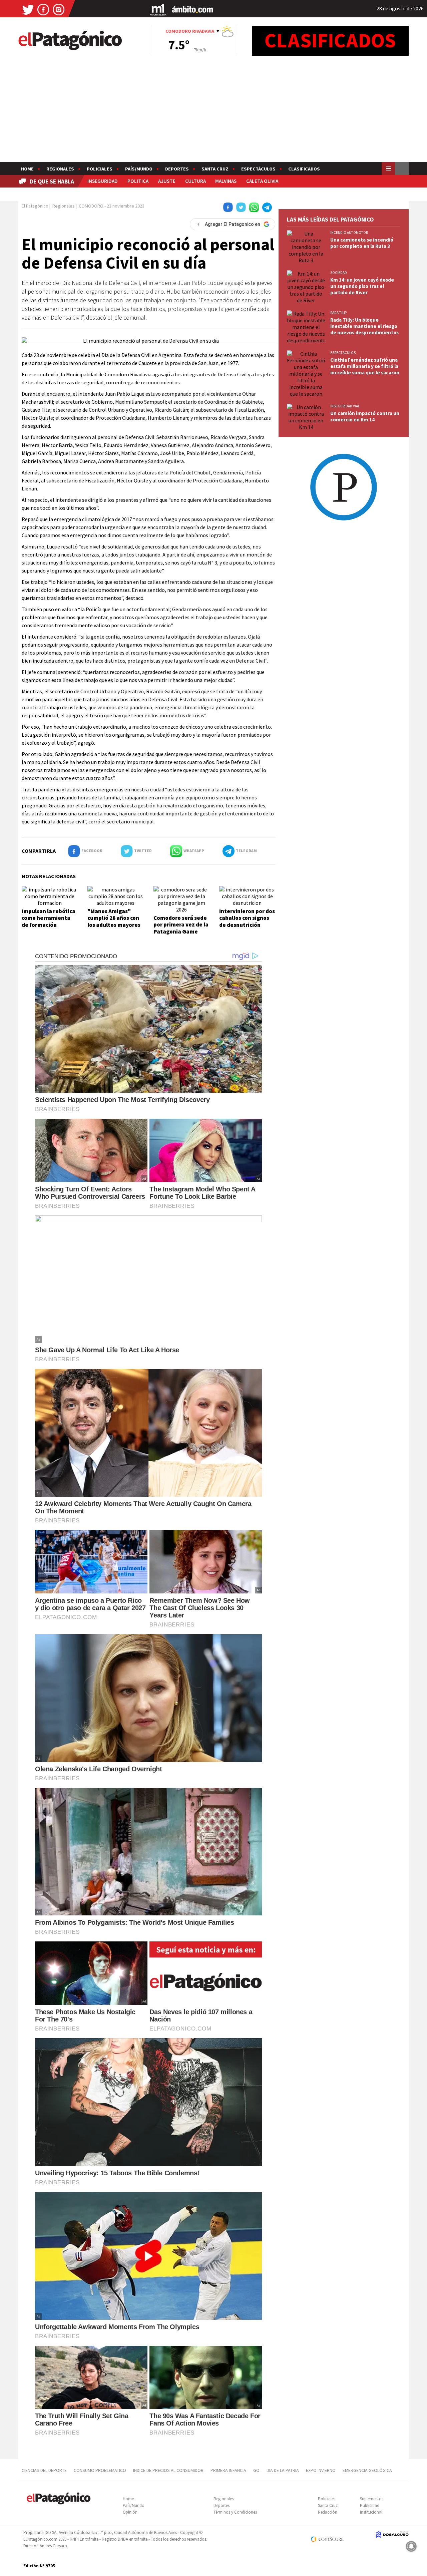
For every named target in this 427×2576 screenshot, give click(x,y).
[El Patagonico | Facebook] (43, 9)
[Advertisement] (213, 112)
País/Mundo (139, 169)
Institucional (371, 2512)
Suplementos (372, 2499)
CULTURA (195, 181)
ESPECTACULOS (343, 353)
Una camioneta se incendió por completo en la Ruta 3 (362, 243)
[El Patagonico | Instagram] (59, 9)
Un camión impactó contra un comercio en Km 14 (365, 416)
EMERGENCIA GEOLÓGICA (368, 2470)
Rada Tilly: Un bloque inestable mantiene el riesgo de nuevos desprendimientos (364, 326)
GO (256, 2470)
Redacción (328, 2512)
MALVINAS (226, 181)
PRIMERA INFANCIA (228, 2470)
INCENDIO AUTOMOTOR (349, 233)
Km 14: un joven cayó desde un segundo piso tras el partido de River (362, 286)
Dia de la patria (283, 2470)
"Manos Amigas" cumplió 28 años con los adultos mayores (114, 918)
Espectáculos (258, 169)
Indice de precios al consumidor (168, 2470)
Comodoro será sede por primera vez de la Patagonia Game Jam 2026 (181, 928)
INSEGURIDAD (103, 181)
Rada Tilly (339, 313)
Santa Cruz (215, 169)
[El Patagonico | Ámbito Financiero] (193, 9)
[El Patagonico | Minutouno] (158, 9)
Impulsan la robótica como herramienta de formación (49, 918)
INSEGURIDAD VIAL (345, 406)
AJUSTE (167, 181)
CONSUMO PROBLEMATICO (100, 2470)
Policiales (100, 169)
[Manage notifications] (411, 2546)
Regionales (60, 169)
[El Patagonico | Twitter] (28, 9)
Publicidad (370, 2505)
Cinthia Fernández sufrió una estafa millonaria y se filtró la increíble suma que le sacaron (365, 366)
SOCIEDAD (339, 273)
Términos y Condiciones (235, 2512)
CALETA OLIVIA (262, 181)
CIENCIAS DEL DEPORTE (44, 2470)
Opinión (130, 2512)
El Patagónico (35, 206)
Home (27, 169)
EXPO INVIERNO (321, 2470)
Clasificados (304, 169)
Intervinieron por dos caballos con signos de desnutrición (247, 918)
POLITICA (138, 181)
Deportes (177, 169)
